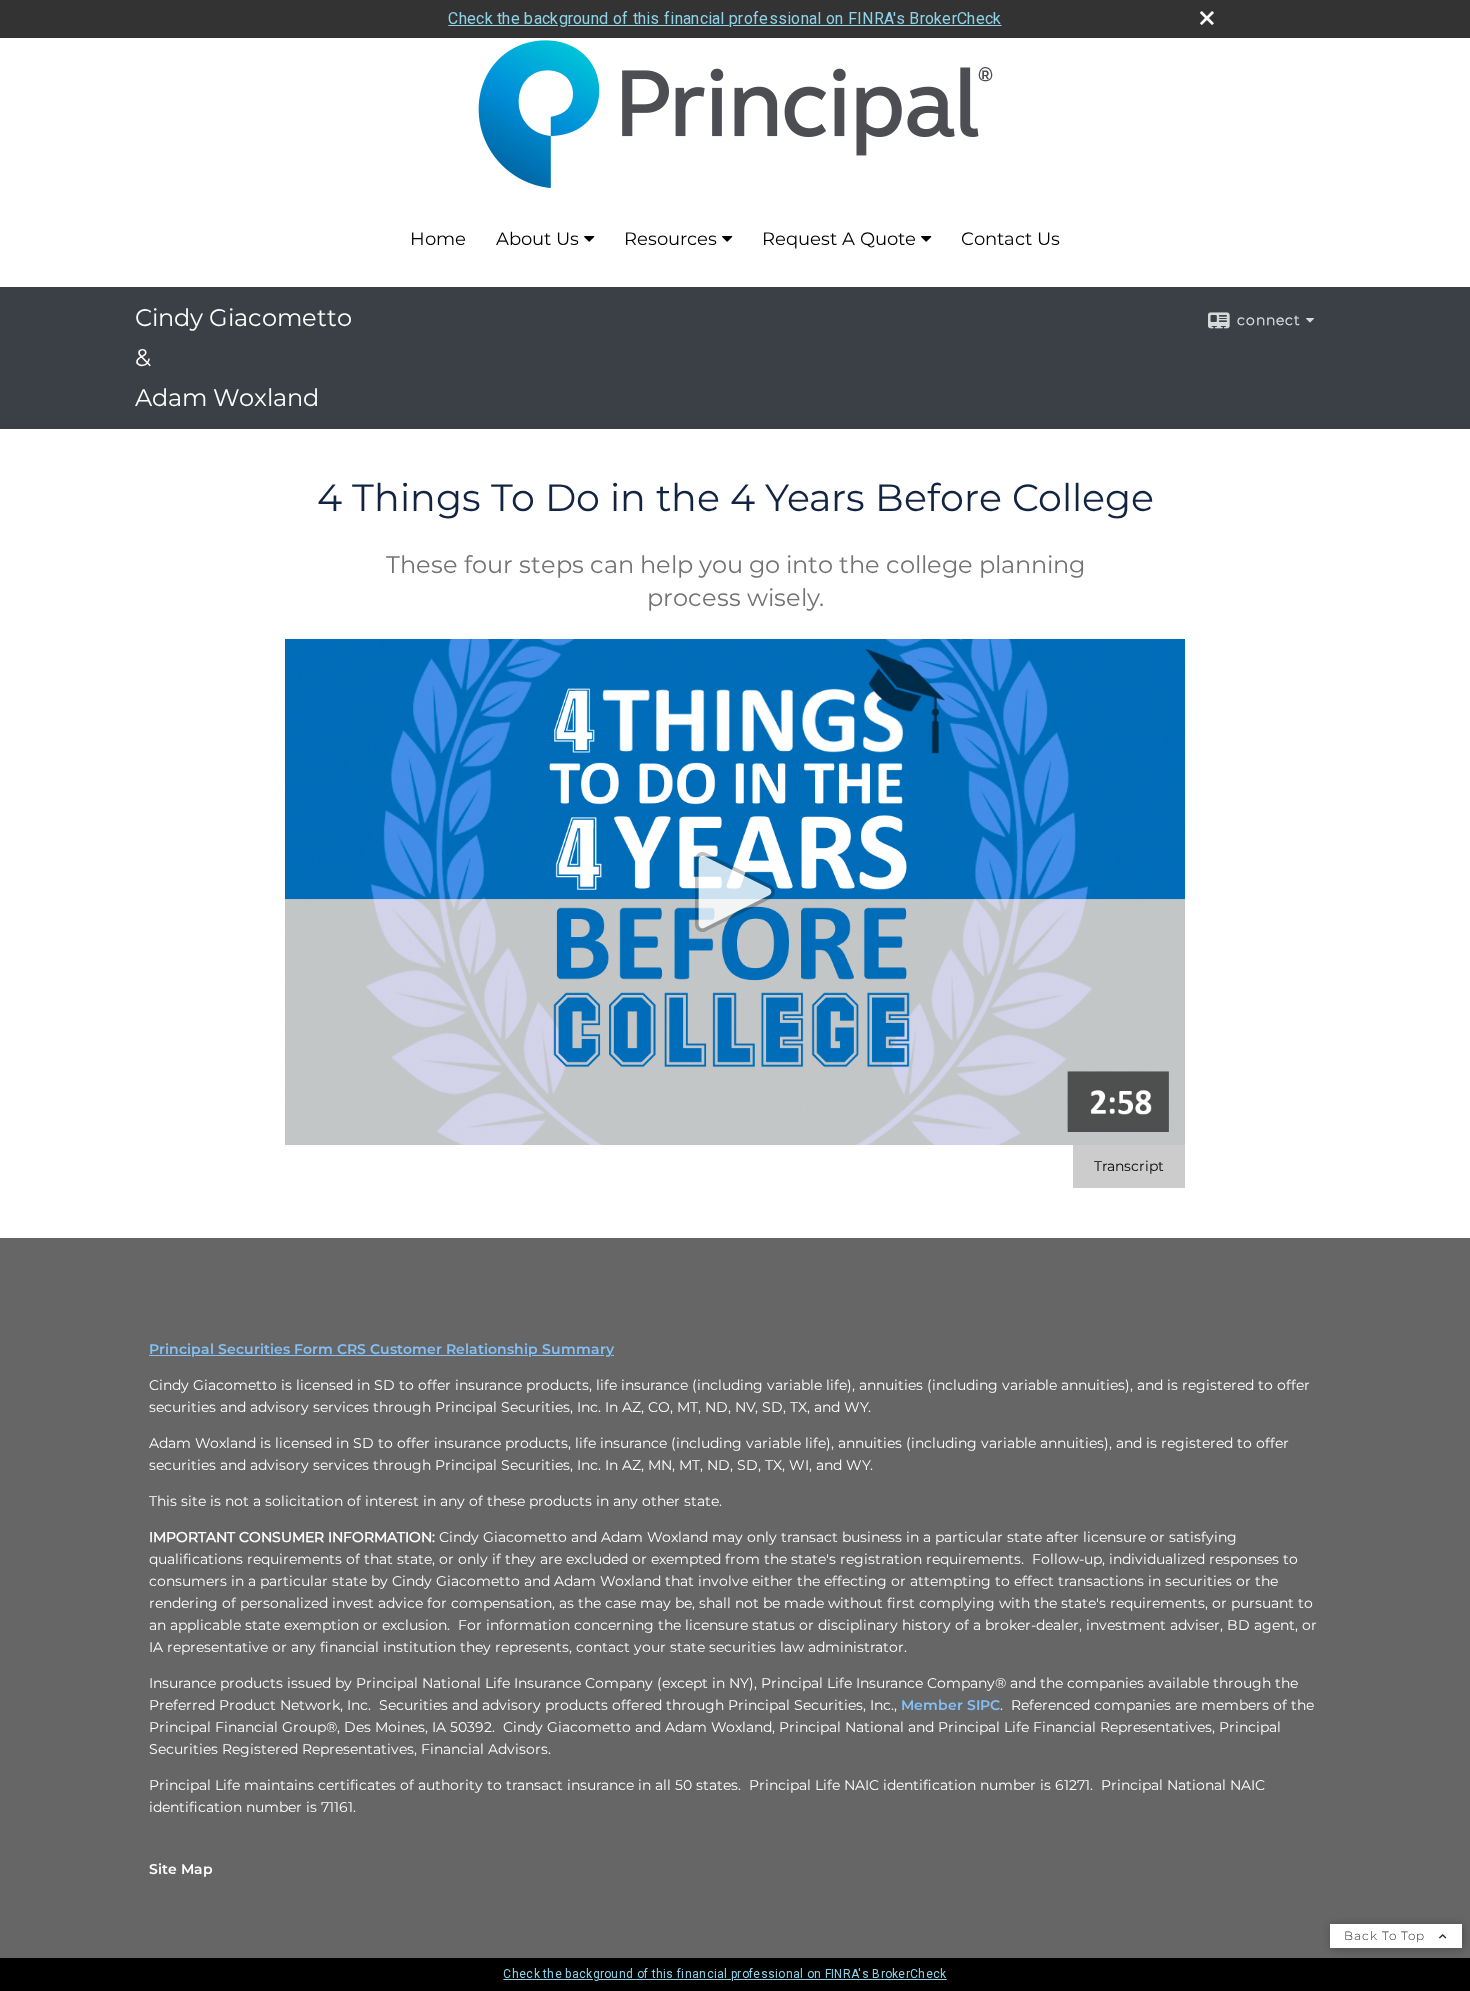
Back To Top (1386, 1935)
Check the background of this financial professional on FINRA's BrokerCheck (724, 18)
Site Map (181, 1869)
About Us (537, 239)
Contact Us (1010, 239)
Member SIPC (950, 1705)
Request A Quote (839, 239)
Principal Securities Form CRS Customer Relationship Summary (381, 1349)
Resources (670, 239)
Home (438, 239)
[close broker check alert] (1207, 18)
